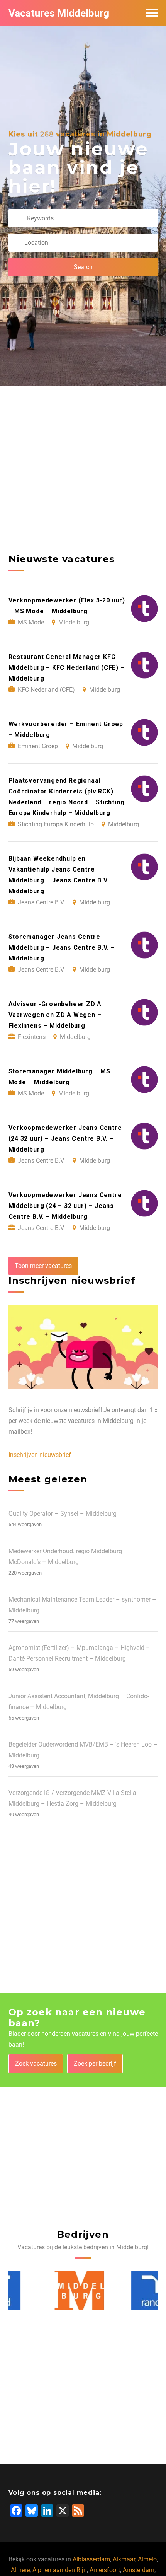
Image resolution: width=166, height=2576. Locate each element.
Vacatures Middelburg (59, 13)
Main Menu (152, 13)
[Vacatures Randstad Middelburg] (122, 2290)
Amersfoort (105, 2570)
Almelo (147, 2559)
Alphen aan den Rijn (60, 2570)
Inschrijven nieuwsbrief (40, 1455)
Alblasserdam (91, 2559)
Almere (20, 2570)
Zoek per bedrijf (95, 2063)
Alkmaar (124, 2559)
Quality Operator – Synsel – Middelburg (63, 1514)
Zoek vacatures (36, 2063)
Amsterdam (139, 2570)
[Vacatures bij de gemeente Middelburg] (41, 2290)
